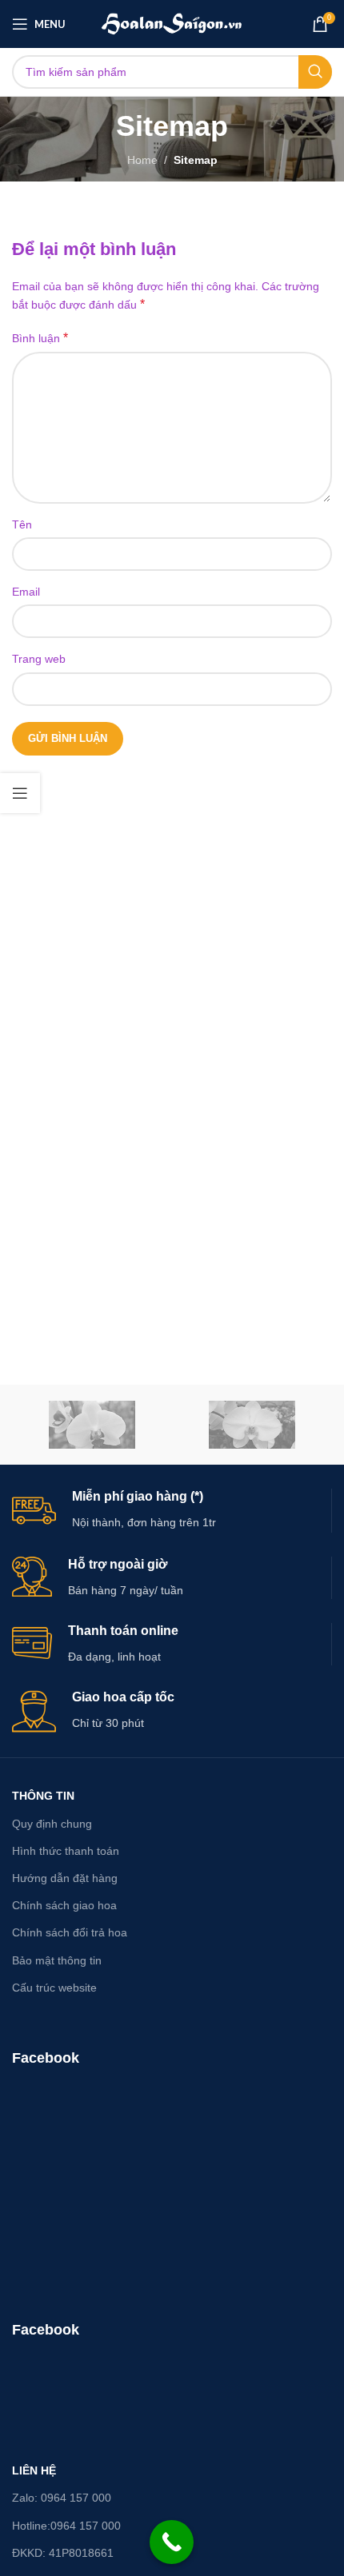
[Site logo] (172, 23)
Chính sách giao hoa (64, 1905)
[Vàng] (92, 1425)
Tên (22, 524)
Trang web (39, 659)
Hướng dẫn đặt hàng (65, 1878)
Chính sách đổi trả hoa (70, 1932)
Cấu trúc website (54, 1988)
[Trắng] (252, 1425)
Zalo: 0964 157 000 (62, 2498)
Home (142, 160)
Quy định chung (52, 1824)
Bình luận (40, 338)
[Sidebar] (20, 793)
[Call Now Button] (172, 2542)
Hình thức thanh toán (66, 1851)
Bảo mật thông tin (57, 1960)
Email (26, 592)
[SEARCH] (315, 72)
